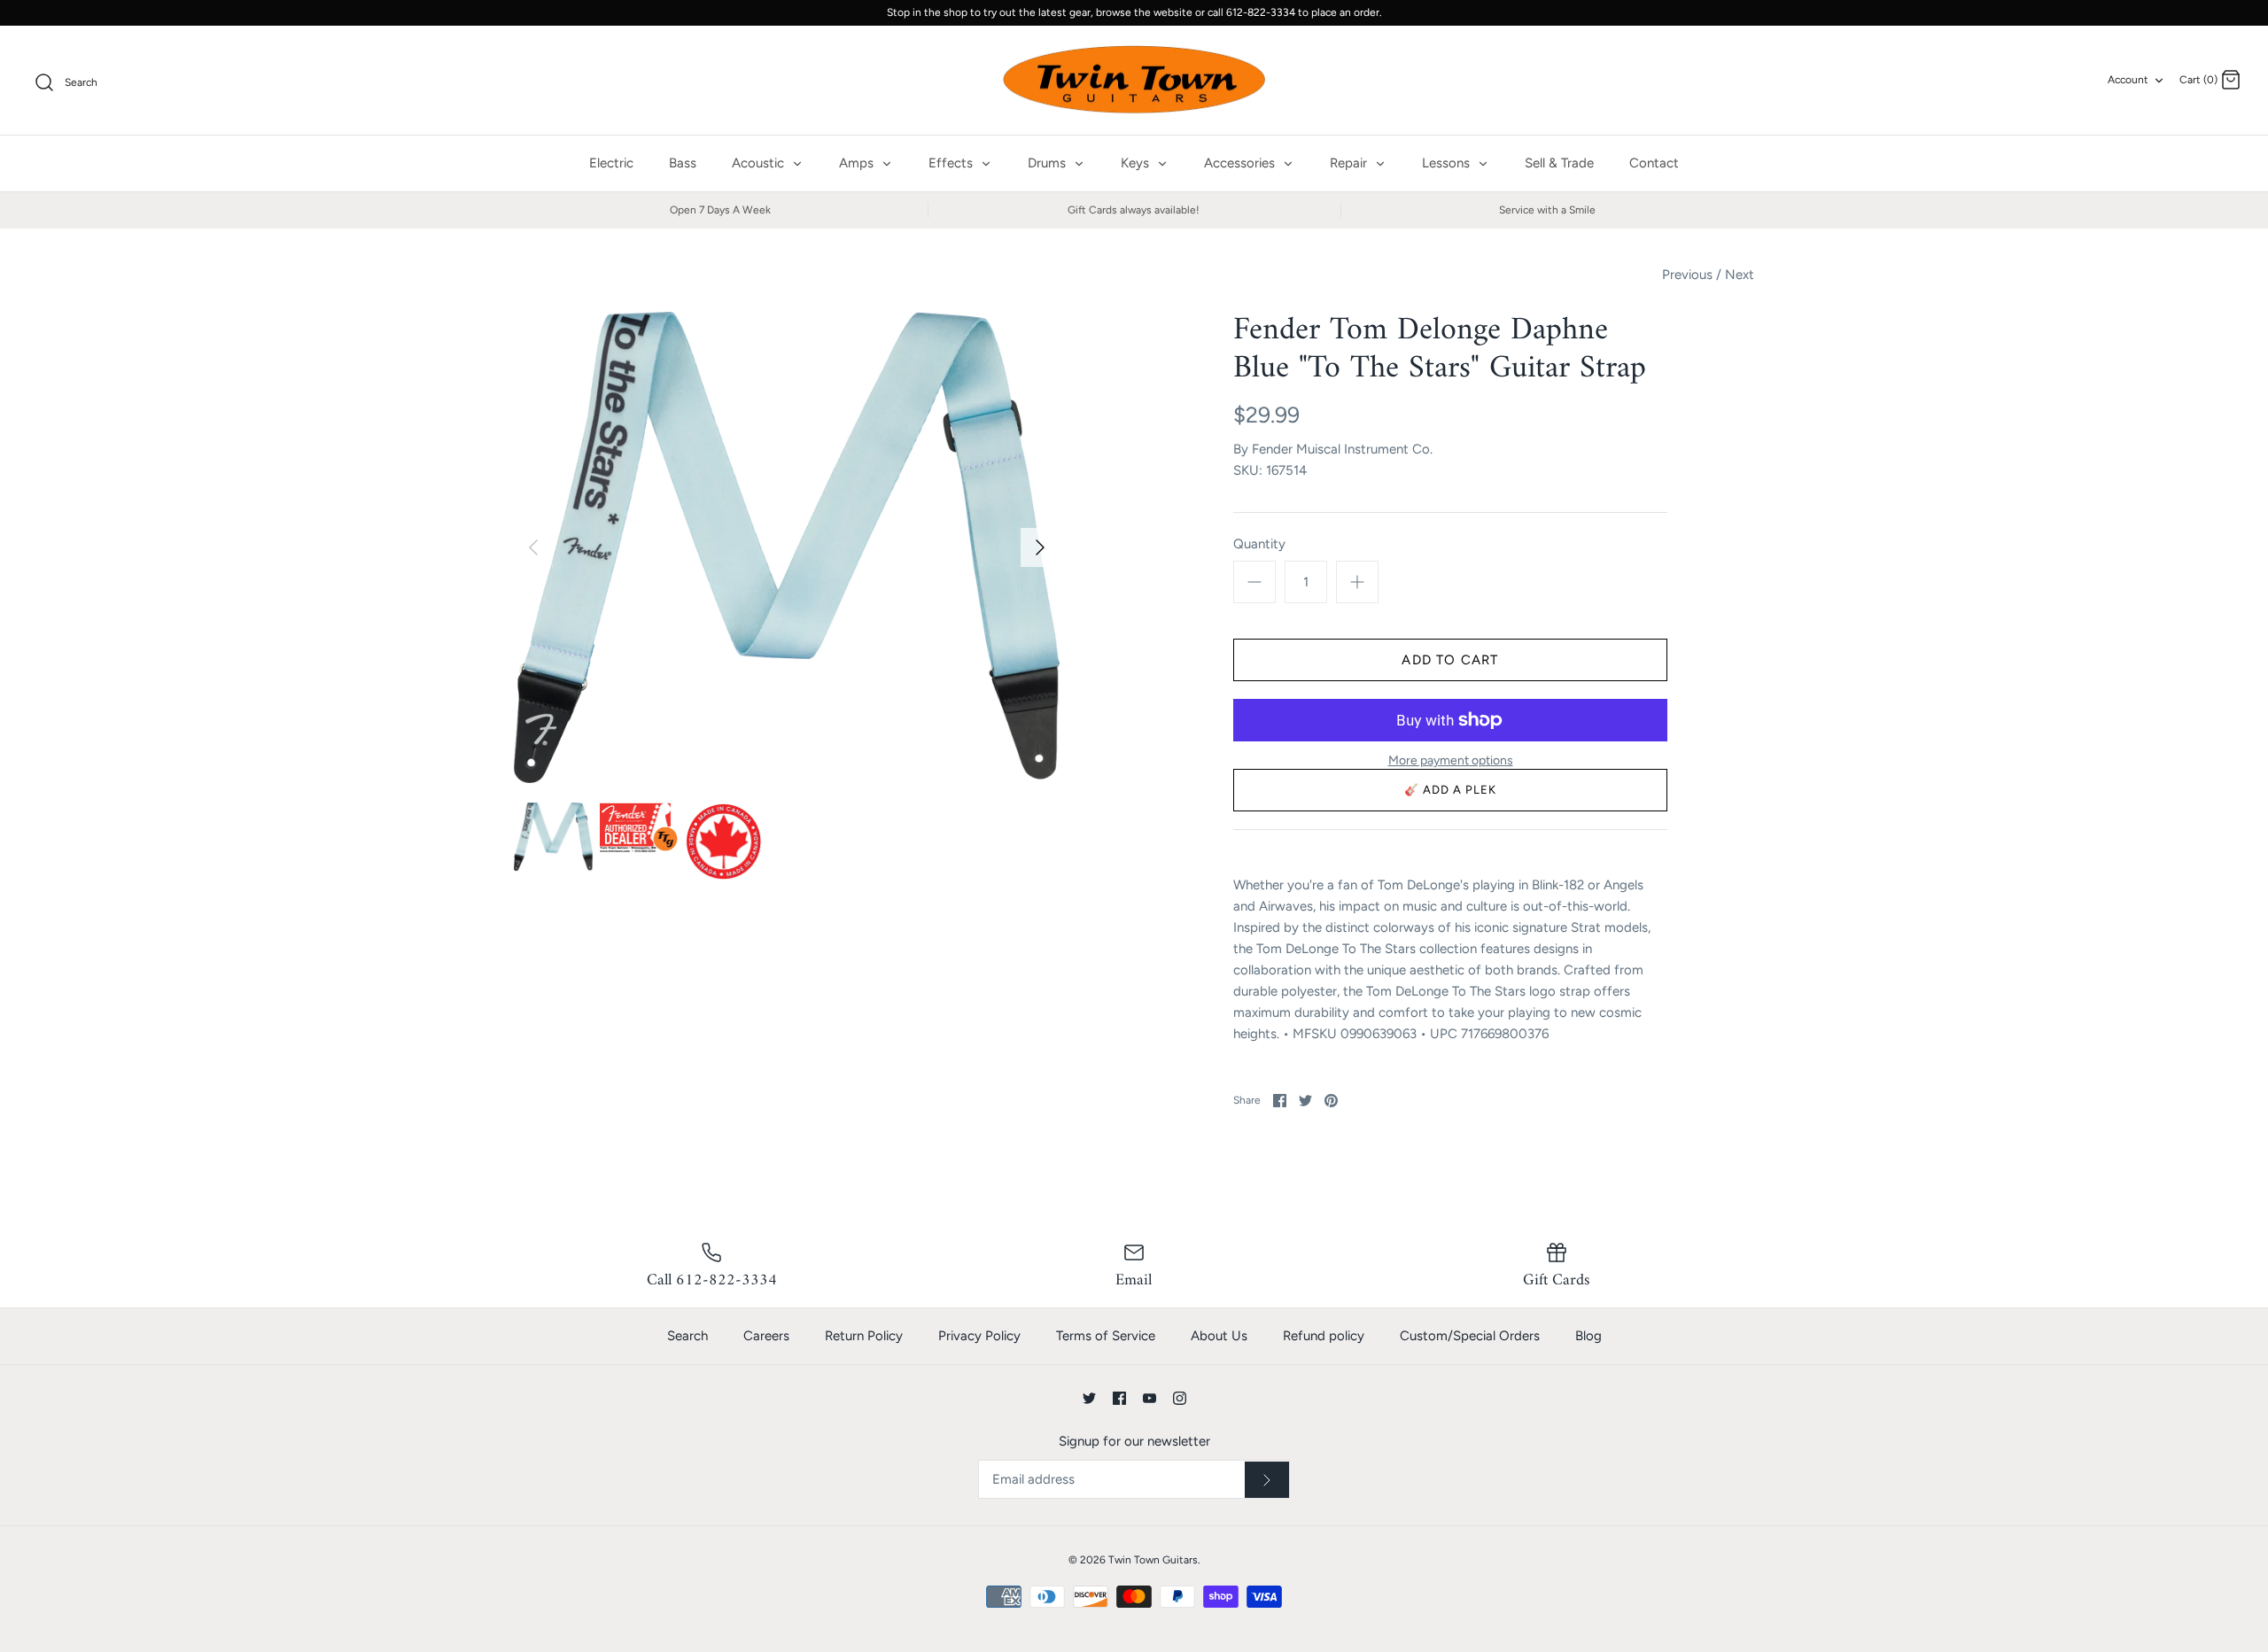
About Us (1219, 1336)
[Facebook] (1119, 1398)
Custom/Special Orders (1470, 1336)
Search (687, 1336)
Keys (1137, 163)
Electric (611, 163)
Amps (858, 163)
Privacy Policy (979, 1336)
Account (2128, 80)
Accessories (1241, 163)
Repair (1350, 163)
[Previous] (533, 547)
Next (1740, 275)
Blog (1588, 1336)
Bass (683, 163)
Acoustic (760, 163)
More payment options (1451, 761)
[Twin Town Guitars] (1134, 81)
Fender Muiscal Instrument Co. (1342, 449)
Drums (1049, 163)
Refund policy (1324, 1336)
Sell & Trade (1559, 163)
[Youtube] (1150, 1398)
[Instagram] (1180, 1398)
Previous (1687, 275)
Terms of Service (1106, 1336)
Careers (766, 1336)
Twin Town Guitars (1153, 1560)
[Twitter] (1089, 1398)
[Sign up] (1267, 1480)
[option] (787, 548)
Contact (1654, 163)
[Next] (1040, 547)
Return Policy (864, 1336)
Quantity (1259, 544)
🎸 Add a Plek (1451, 790)
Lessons (1448, 163)
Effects (952, 163)
